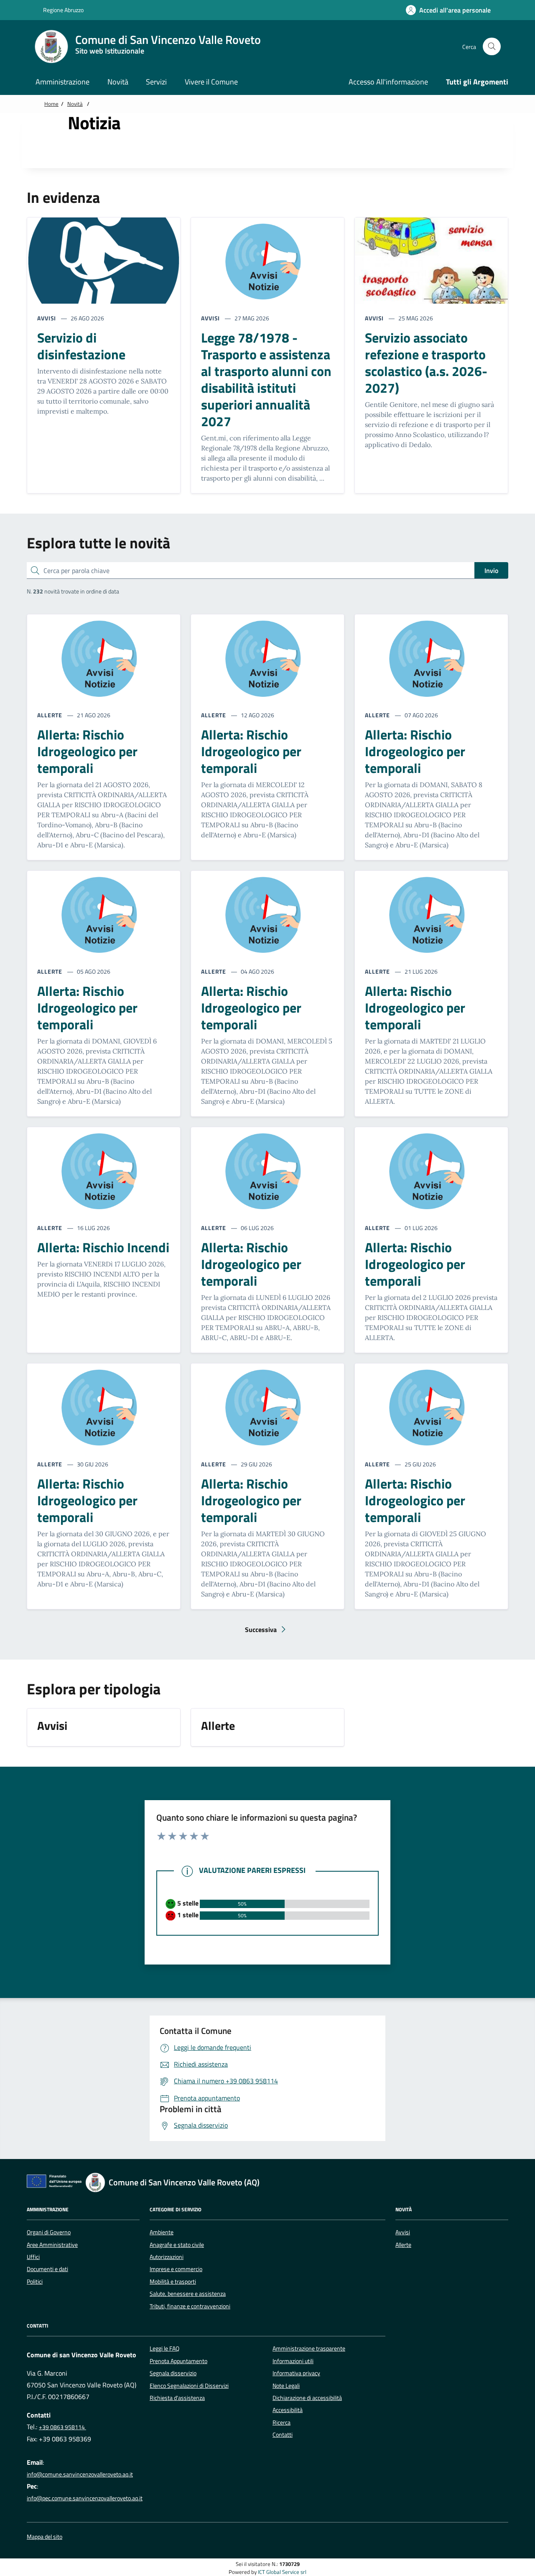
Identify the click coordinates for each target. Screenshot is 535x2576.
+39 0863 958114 (62, 2427)
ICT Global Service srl (282, 2572)
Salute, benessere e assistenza (188, 2294)
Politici (35, 2282)
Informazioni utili (293, 2361)
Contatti (283, 2435)
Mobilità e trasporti (173, 2282)
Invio (491, 570)
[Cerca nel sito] (492, 47)
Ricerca (282, 2423)
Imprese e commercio (176, 2269)
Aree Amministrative (52, 2245)
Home (51, 104)
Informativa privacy (296, 2373)
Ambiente (162, 2232)
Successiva (270, 1632)
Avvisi (403, 2232)
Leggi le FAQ (164, 2348)
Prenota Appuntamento (178, 2361)
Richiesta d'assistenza (177, 2398)
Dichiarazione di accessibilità (307, 2398)
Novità (75, 104)
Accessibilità (288, 2410)
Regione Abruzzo (63, 10)
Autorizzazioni (167, 2257)
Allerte (403, 2245)
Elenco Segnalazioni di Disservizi (189, 2386)
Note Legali (286, 2386)
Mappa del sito (45, 2537)
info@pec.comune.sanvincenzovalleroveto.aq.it (85, 2498)
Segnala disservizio (173, 2373)
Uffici (33, 2257)
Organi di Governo (49, 2232)
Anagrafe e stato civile (177, 2245)
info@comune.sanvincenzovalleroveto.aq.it (80, 2474)
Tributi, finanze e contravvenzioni (190, 2306)
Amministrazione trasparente (309, 2348)
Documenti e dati (47, 2269)
